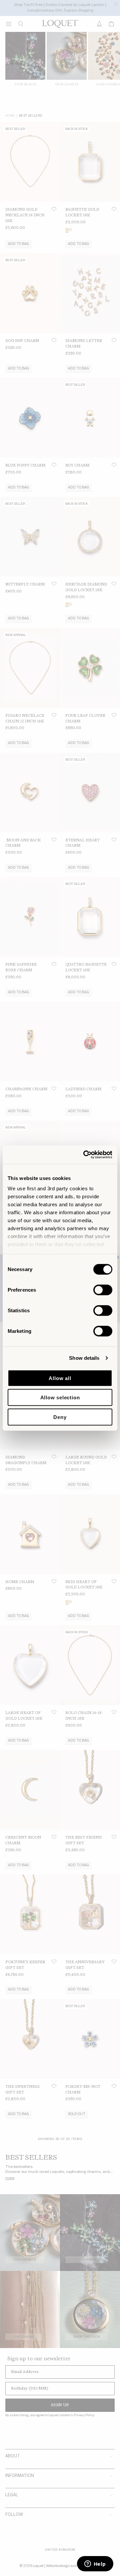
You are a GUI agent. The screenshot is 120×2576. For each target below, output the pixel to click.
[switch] (103, 1290)
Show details (84, 1358)
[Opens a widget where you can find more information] (95, 2564)
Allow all (60, 1378)
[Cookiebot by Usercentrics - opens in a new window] (85, 1155)
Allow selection (60, 1397)
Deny (60, 1417)
